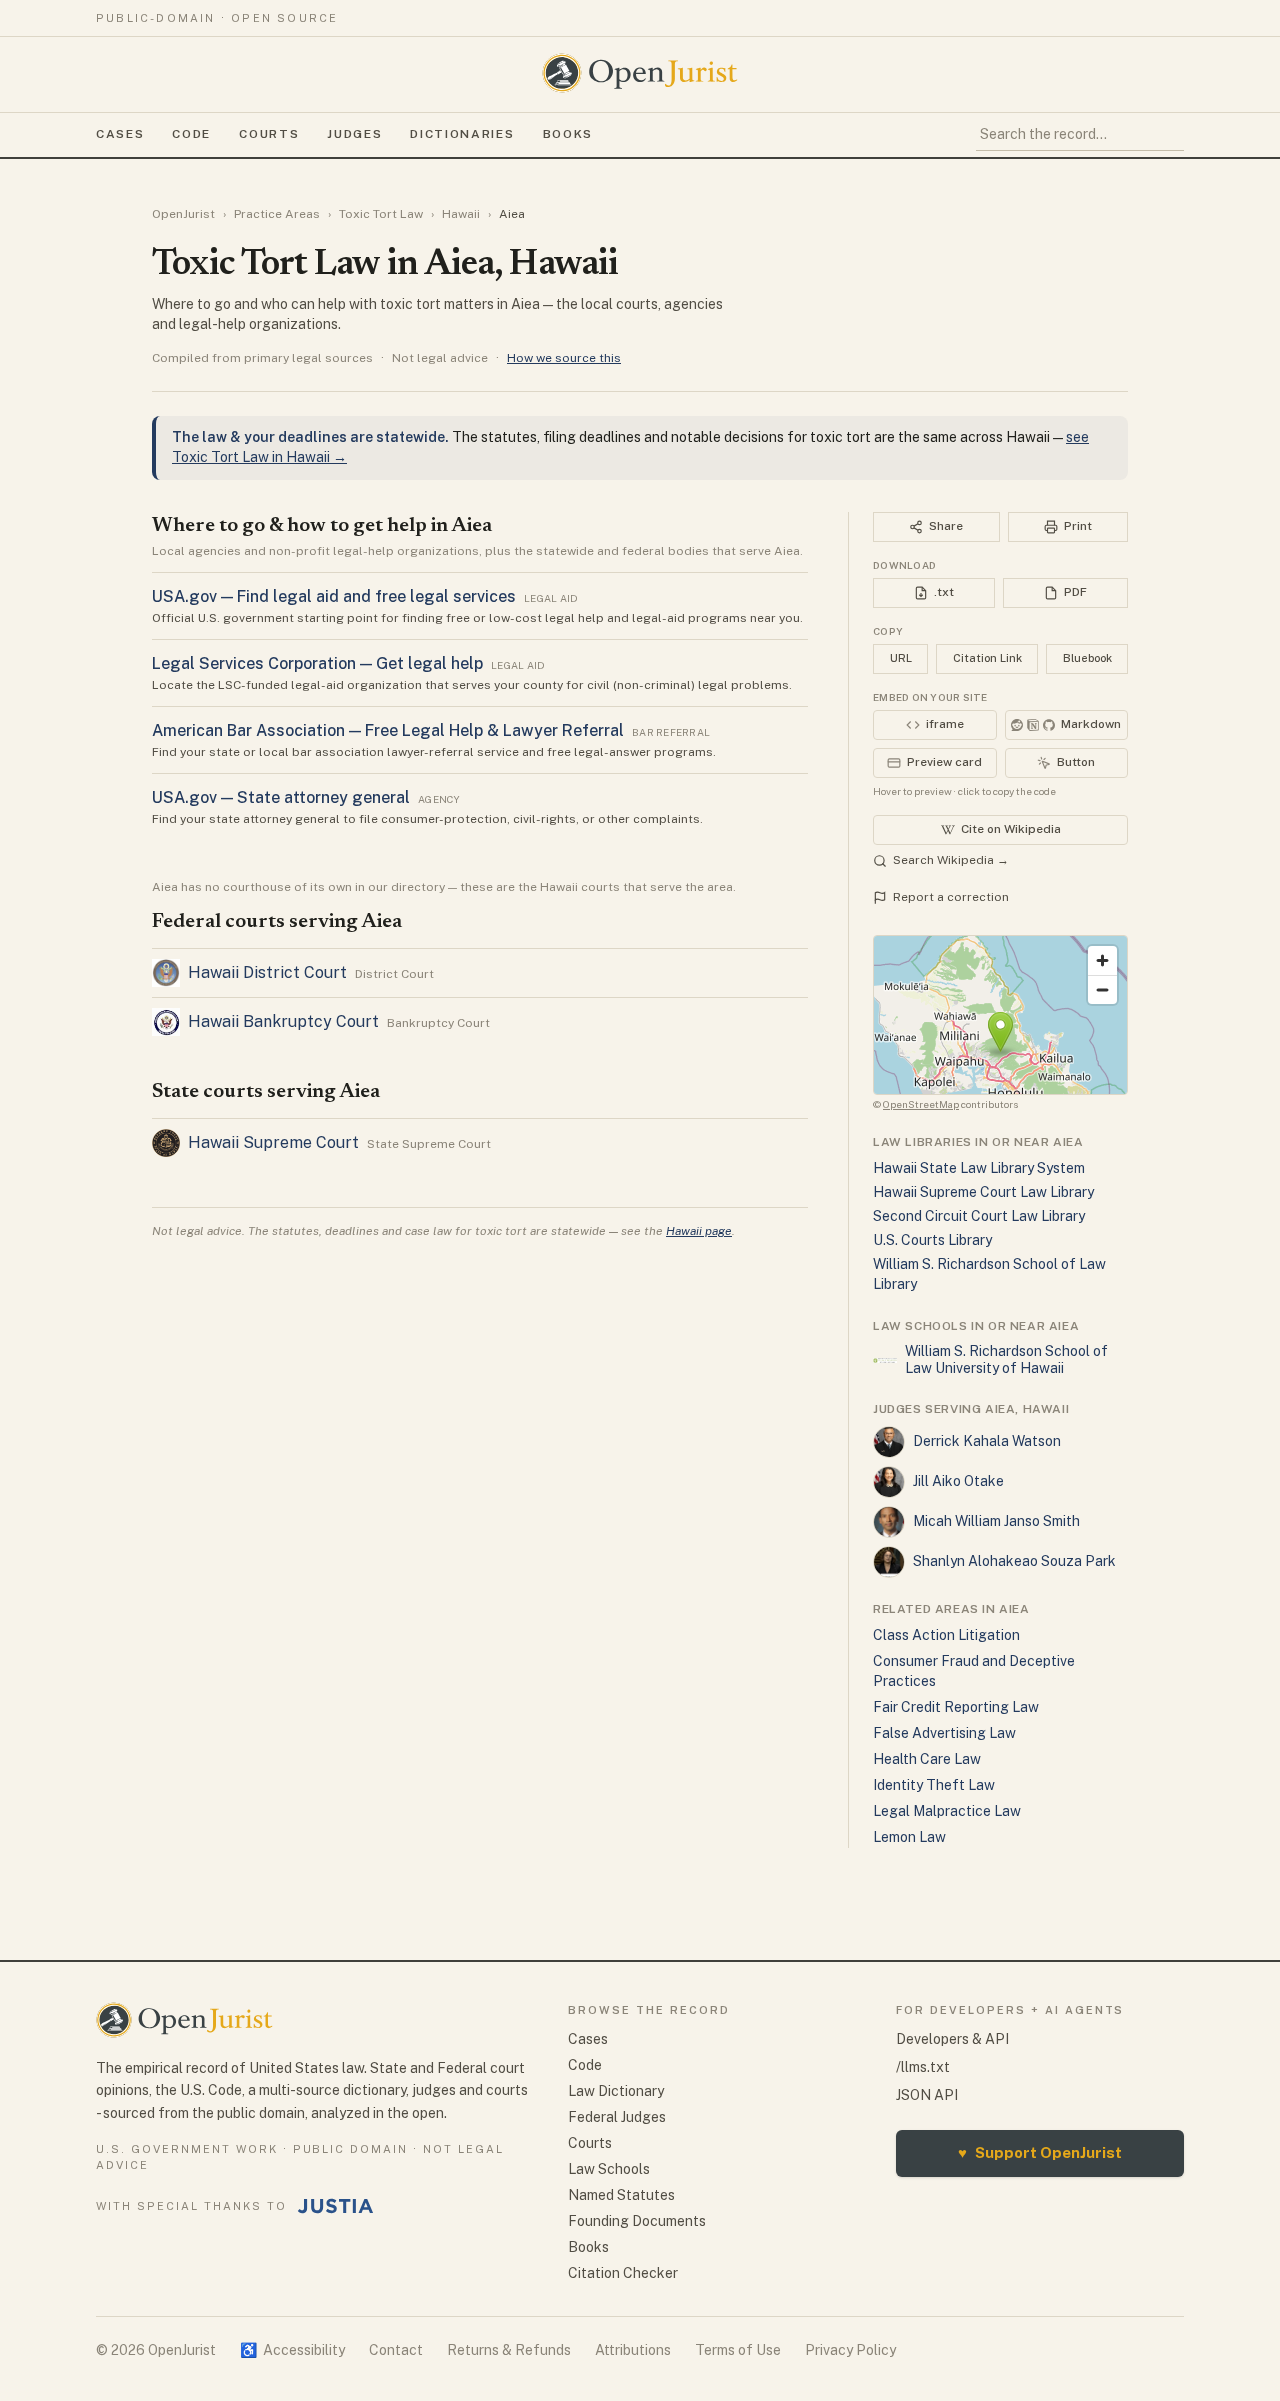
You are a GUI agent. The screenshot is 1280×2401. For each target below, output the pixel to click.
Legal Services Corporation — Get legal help (317, 663)
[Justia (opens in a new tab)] (336, 2206)
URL (901, 658)
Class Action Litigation (946, 1635)
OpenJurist (183, 214)
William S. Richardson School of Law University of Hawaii (1006, 1360)
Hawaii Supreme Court (273, 1142)
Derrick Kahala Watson (987, 1441)
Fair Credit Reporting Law (956, 1707)
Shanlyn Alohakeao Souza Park (1014, 1561)
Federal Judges (617, 2117)
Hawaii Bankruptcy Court (283, 1021)
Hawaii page (699, 1231)
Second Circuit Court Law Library (979, 1216)
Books (568, 134)
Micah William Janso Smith (996, 1521)
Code (191, 134)
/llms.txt (923, 2067)
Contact (396, 2350)
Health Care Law (927, 1759)
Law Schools (609, 2169)
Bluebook (1087, 658)
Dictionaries (462, 134)
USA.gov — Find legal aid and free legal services (334, 596)
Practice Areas (277, 214)
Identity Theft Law (934, 1785)
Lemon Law (909, 1837)
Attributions (633, 2350)
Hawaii (461, 214)
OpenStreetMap (921, 1104)
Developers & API (952, 2039)
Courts (269, 134)
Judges (354, 134)
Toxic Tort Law (381, 214)
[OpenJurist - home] (640, 73)
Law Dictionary (616, 2091)
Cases (120, 134)
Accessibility (292, 2350)
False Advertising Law (944, 1733)
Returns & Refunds (509, 2350)
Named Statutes (621, 2195)
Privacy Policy (850, 2350)
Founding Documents (637, 2221)
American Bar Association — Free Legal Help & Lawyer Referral (388, 730)
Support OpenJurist (1040, 2152)
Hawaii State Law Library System (979, 1168)
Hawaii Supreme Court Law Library (983, 1192)
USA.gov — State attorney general (281, 797)
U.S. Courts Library (932, 1240)
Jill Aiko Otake (958, 1481)
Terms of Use (738, 2350)
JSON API (927, 2095)
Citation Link (987, 658)
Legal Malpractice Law (947, 1811)
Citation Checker (623, 2273)
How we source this (564, 358)
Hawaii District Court (267, 972)
